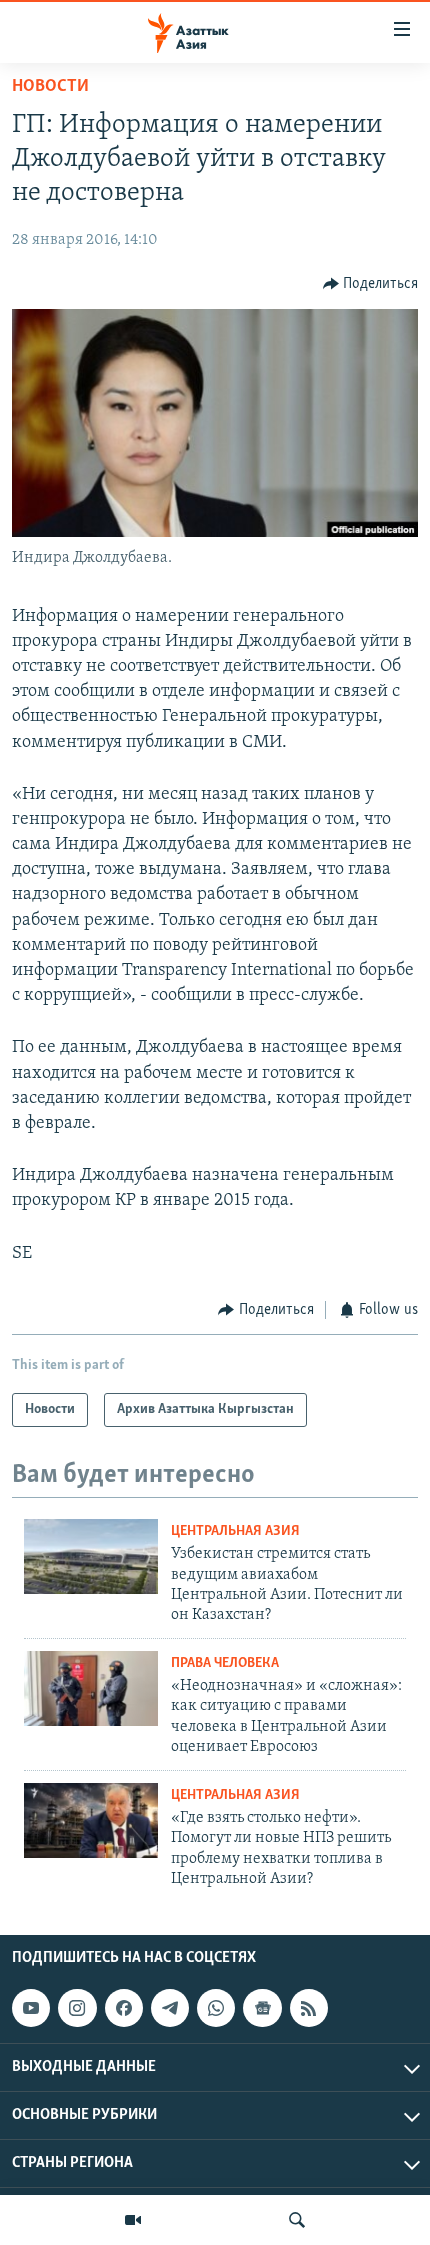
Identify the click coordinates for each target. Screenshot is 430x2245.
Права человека (225, 1663)
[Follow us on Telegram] (170, 2008)
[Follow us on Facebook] (124, 2008)
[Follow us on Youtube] (31, 2008)
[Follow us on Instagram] (77, 2008)
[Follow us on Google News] (262, 2008)
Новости (50, 87)
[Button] (371, 284)
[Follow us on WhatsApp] (216, 2008)
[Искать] (297, 2220)
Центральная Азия (235, 1531)
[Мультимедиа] (133, 2220)
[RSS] (309, 2008)
